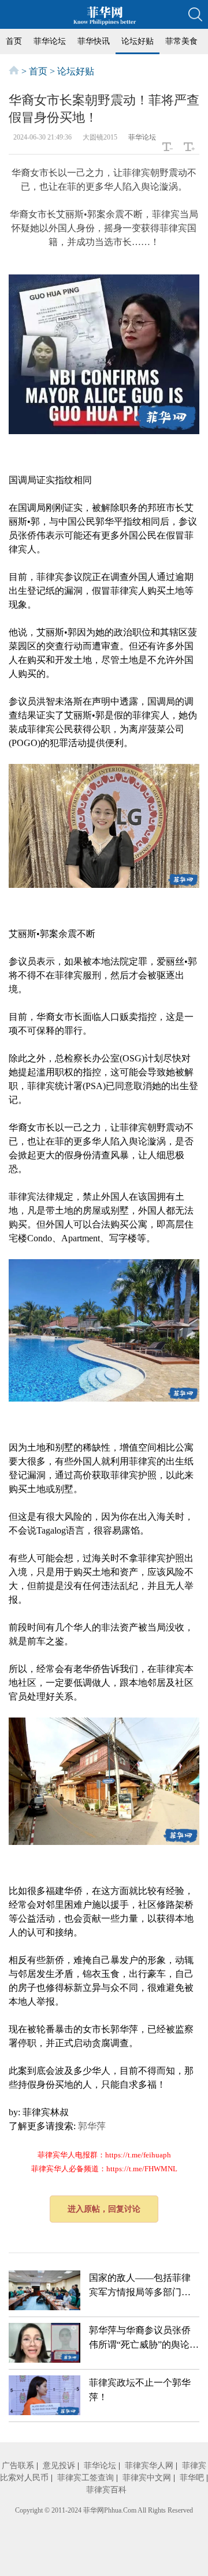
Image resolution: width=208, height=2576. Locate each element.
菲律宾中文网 (147, 2478)
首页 (14, 41)
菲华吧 (192, 2478)
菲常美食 (181, 41)
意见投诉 (59, 2466)
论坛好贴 (138, 41)
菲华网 (94, 2510)
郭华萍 (92, 2126)
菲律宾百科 (106, 2490)
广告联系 (18, 2466)
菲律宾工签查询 (86, 2478)
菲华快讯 (94, 41)
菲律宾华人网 (149, 2466)
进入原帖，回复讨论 (104, 2209)
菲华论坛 (50, 41)
